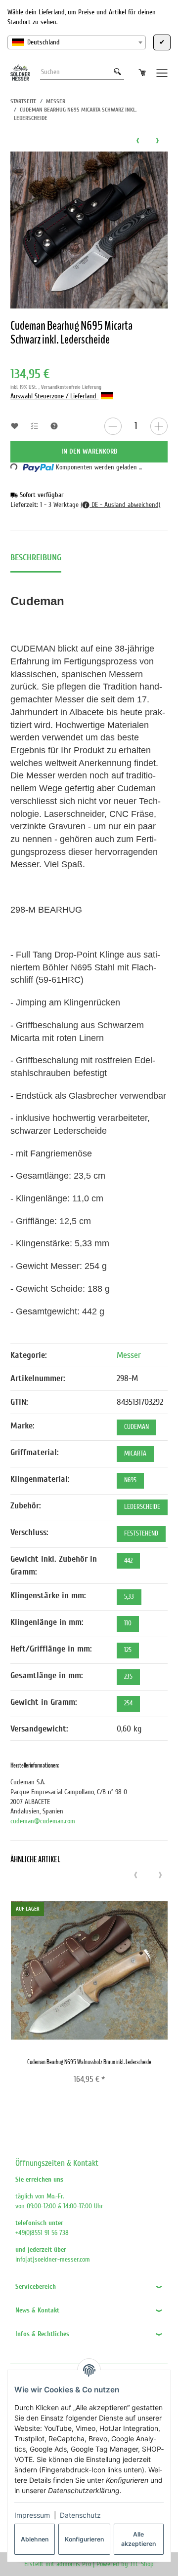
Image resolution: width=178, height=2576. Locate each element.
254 (128, 1703)
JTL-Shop (142, 2564)
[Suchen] (117, 72)
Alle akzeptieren (138, 2539)
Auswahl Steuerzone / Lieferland (54, 396)
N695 (130, 1480)
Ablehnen (35, 2539)
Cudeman (136, 1427)
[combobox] (77, 42)
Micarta (135, 1454)
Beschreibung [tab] (36, 557)
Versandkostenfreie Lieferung (71, 387)
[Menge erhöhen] (159, 426)
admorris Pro (74, 2564)
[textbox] (77, 42)
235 (128, 1677)
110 (128, 1623)
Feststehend (141, 1534)
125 (128, 1650)
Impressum (32, 2515)
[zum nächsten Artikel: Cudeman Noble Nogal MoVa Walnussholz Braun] (158, 140)
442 (128, 1561)
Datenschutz (80, 2515)
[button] (89, 2287)
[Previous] (136, 1876)
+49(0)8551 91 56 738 (42, 2233)
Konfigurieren (84, 2539)
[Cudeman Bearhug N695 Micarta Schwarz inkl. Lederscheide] (89, 230)
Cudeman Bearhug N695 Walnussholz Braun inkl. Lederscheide (89, 2062)
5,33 (129, 1597)
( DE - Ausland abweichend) (120, 505)
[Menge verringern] (113, 426)
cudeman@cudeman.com (43, 1821)
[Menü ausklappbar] (162, 72)
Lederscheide (142, 1507)
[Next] (161, 1876)
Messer (129, 1355)
